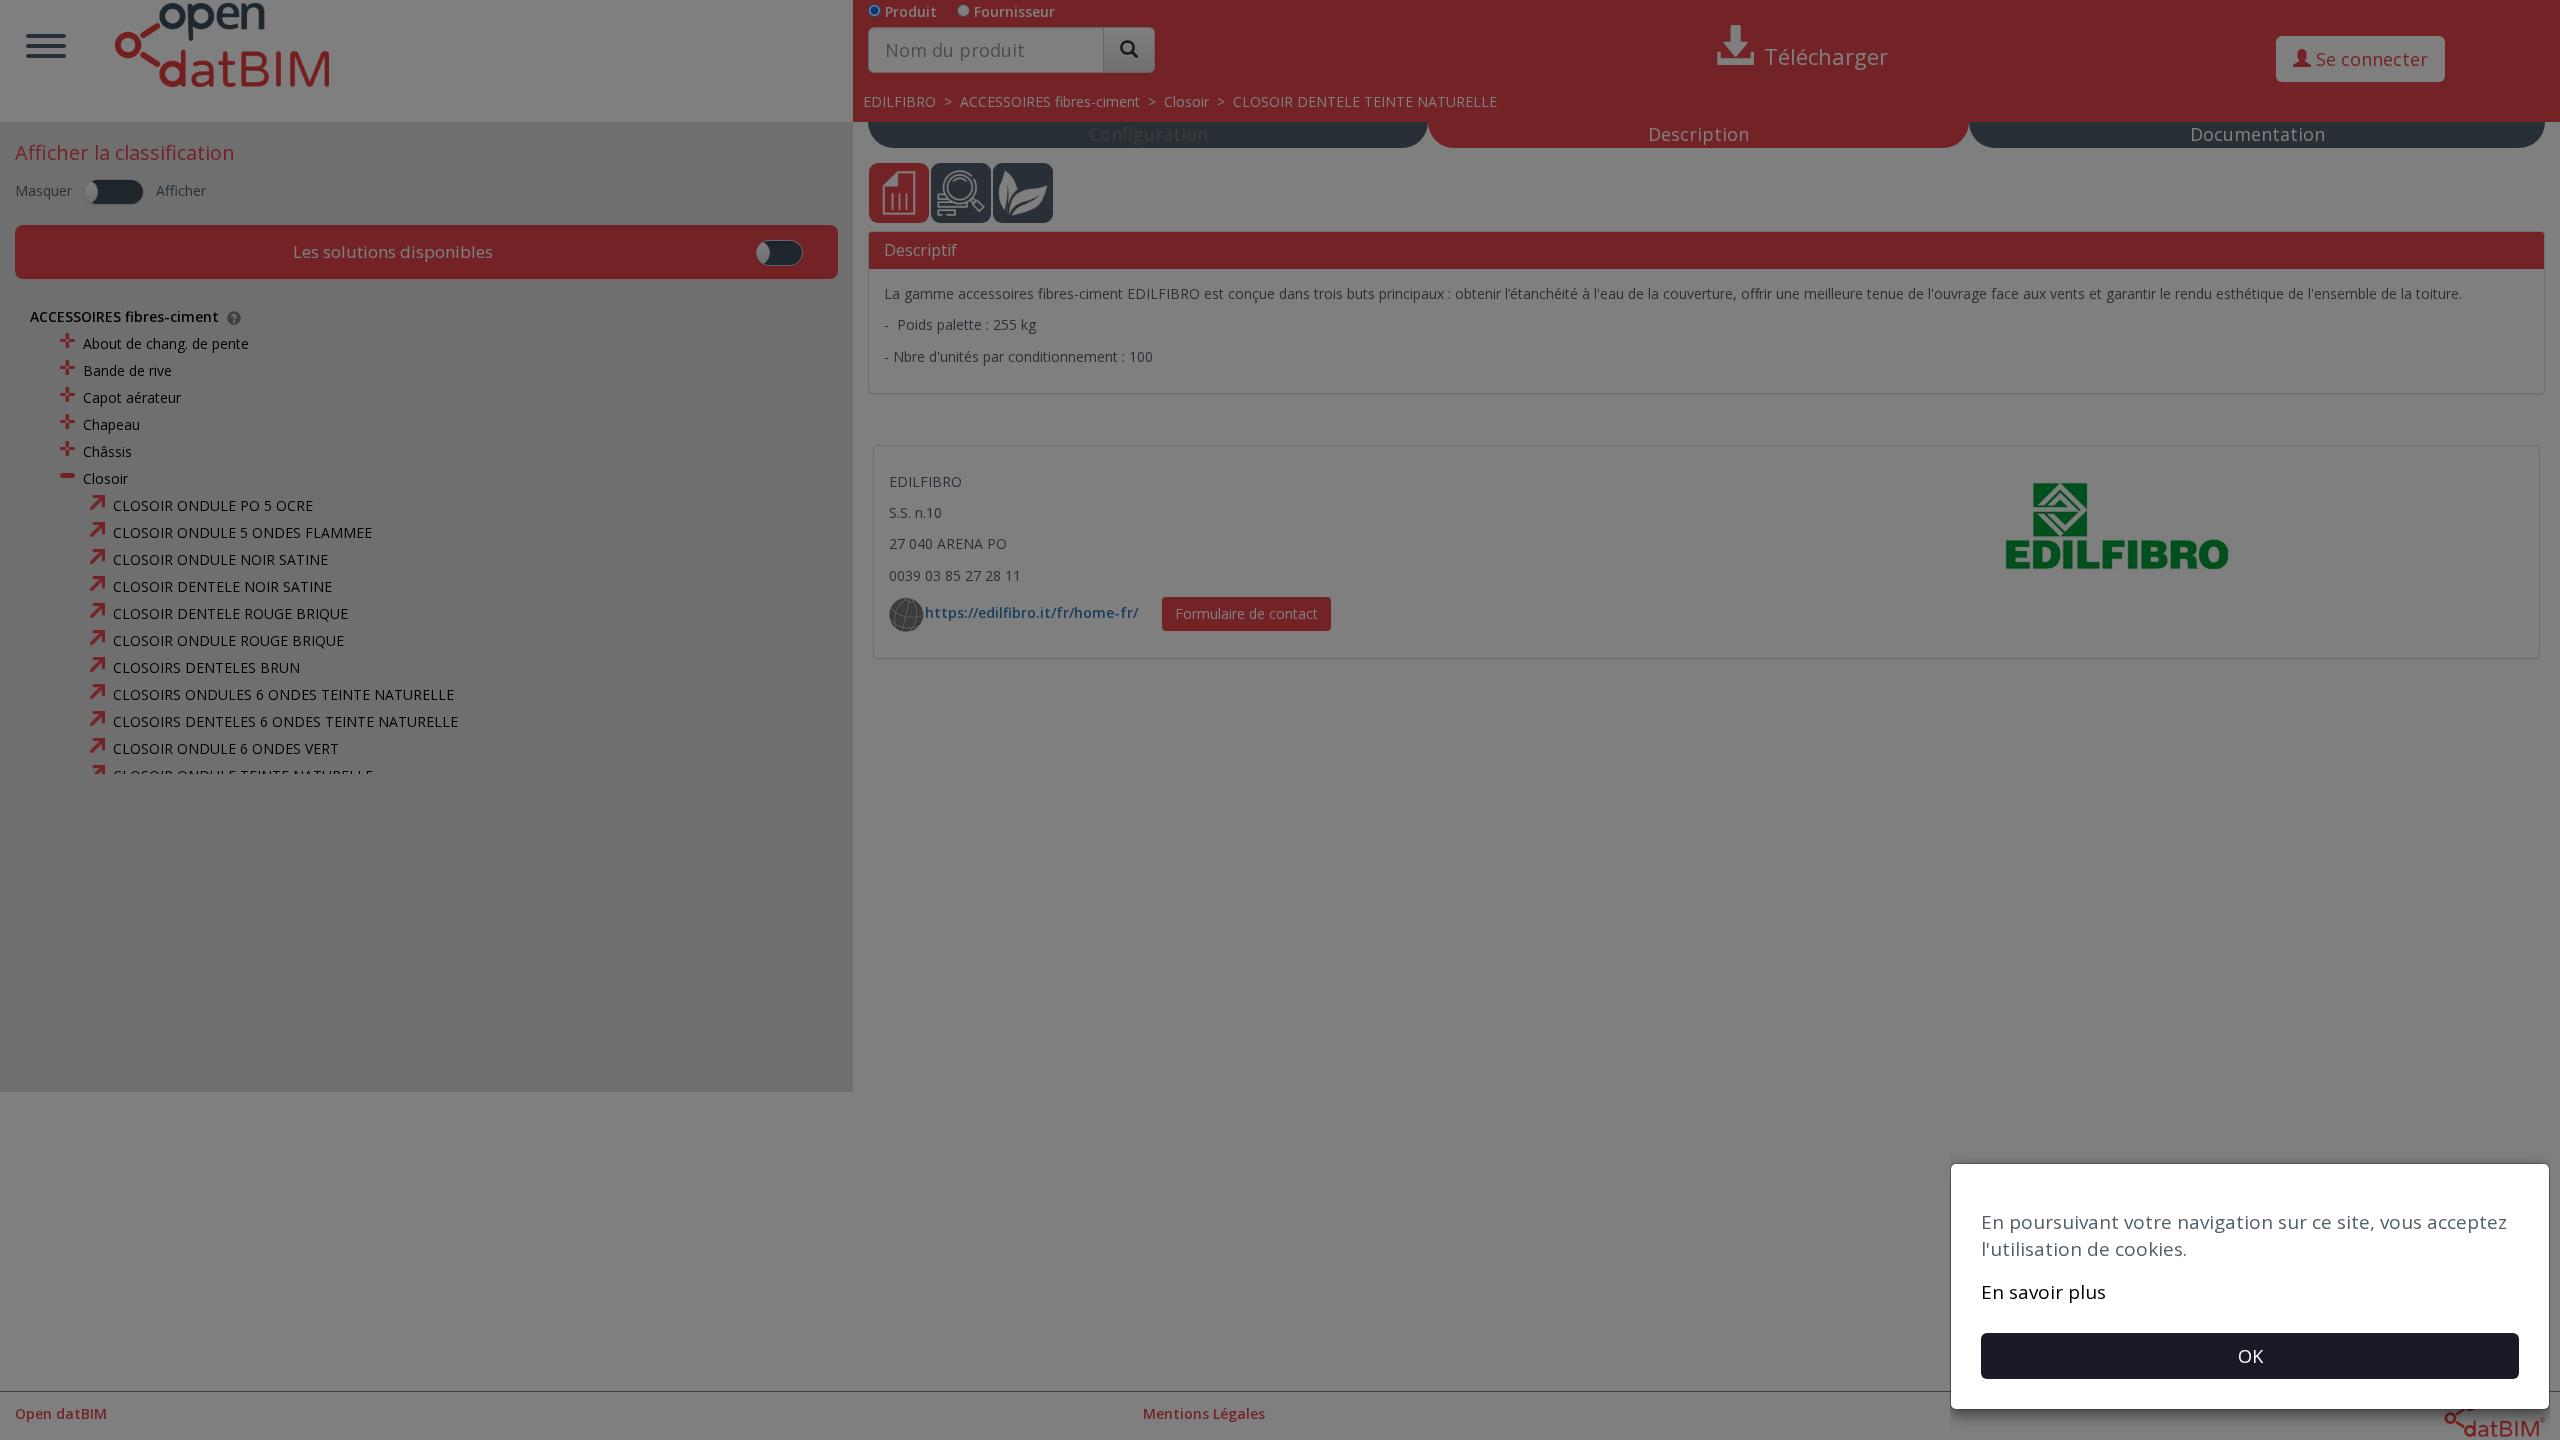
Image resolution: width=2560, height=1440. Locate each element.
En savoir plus (2043, 1292)
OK (2250, 1356)
